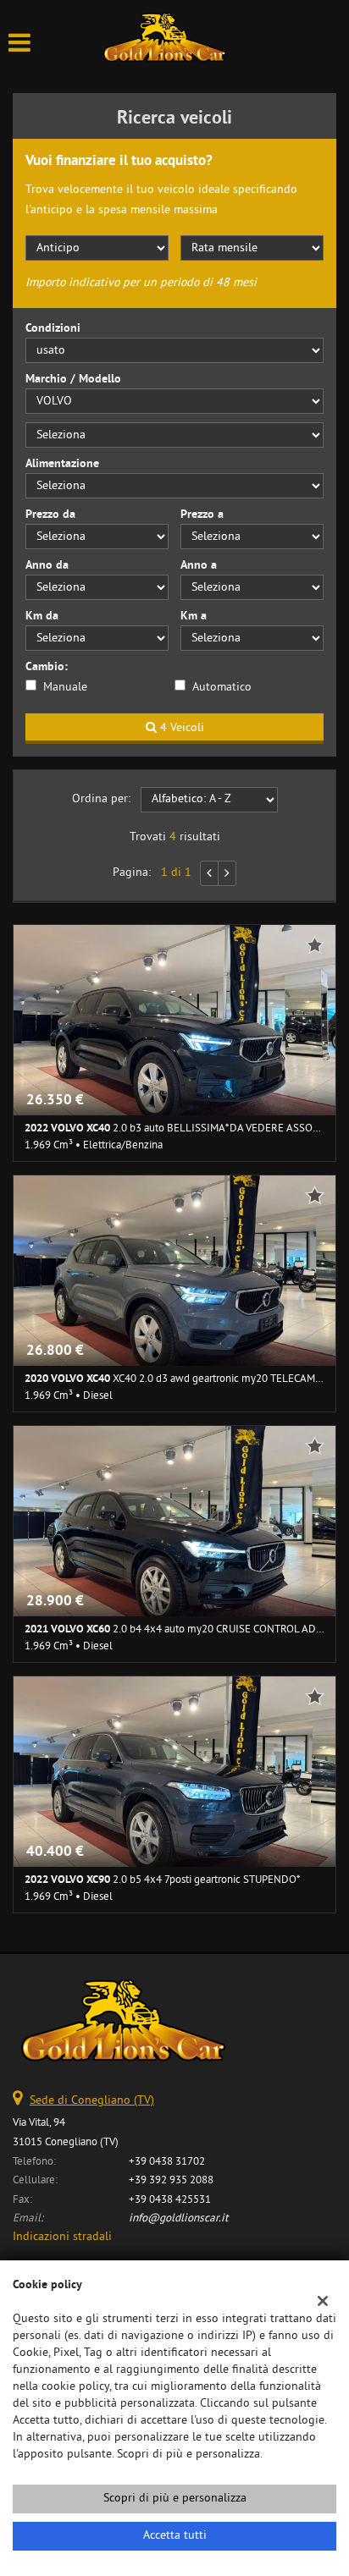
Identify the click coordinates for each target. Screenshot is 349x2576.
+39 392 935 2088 (171, 2180)
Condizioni (53, 329)
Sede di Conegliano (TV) (92, 2101)
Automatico (222, 688)
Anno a (199, 566)
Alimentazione (62, 464)
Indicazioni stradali (62, 2237)
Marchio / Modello (73, 380)
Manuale (65, 688)
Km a (194, 616)
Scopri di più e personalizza (175, 2499)
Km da (42, 616)
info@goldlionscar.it (179, 2218)
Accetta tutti (175, 2536)
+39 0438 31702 (167, 2162)
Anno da (47, 566)
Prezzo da (50, 515)
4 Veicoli (180, 728)
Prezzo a (202, 515)
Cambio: (47, 667)
